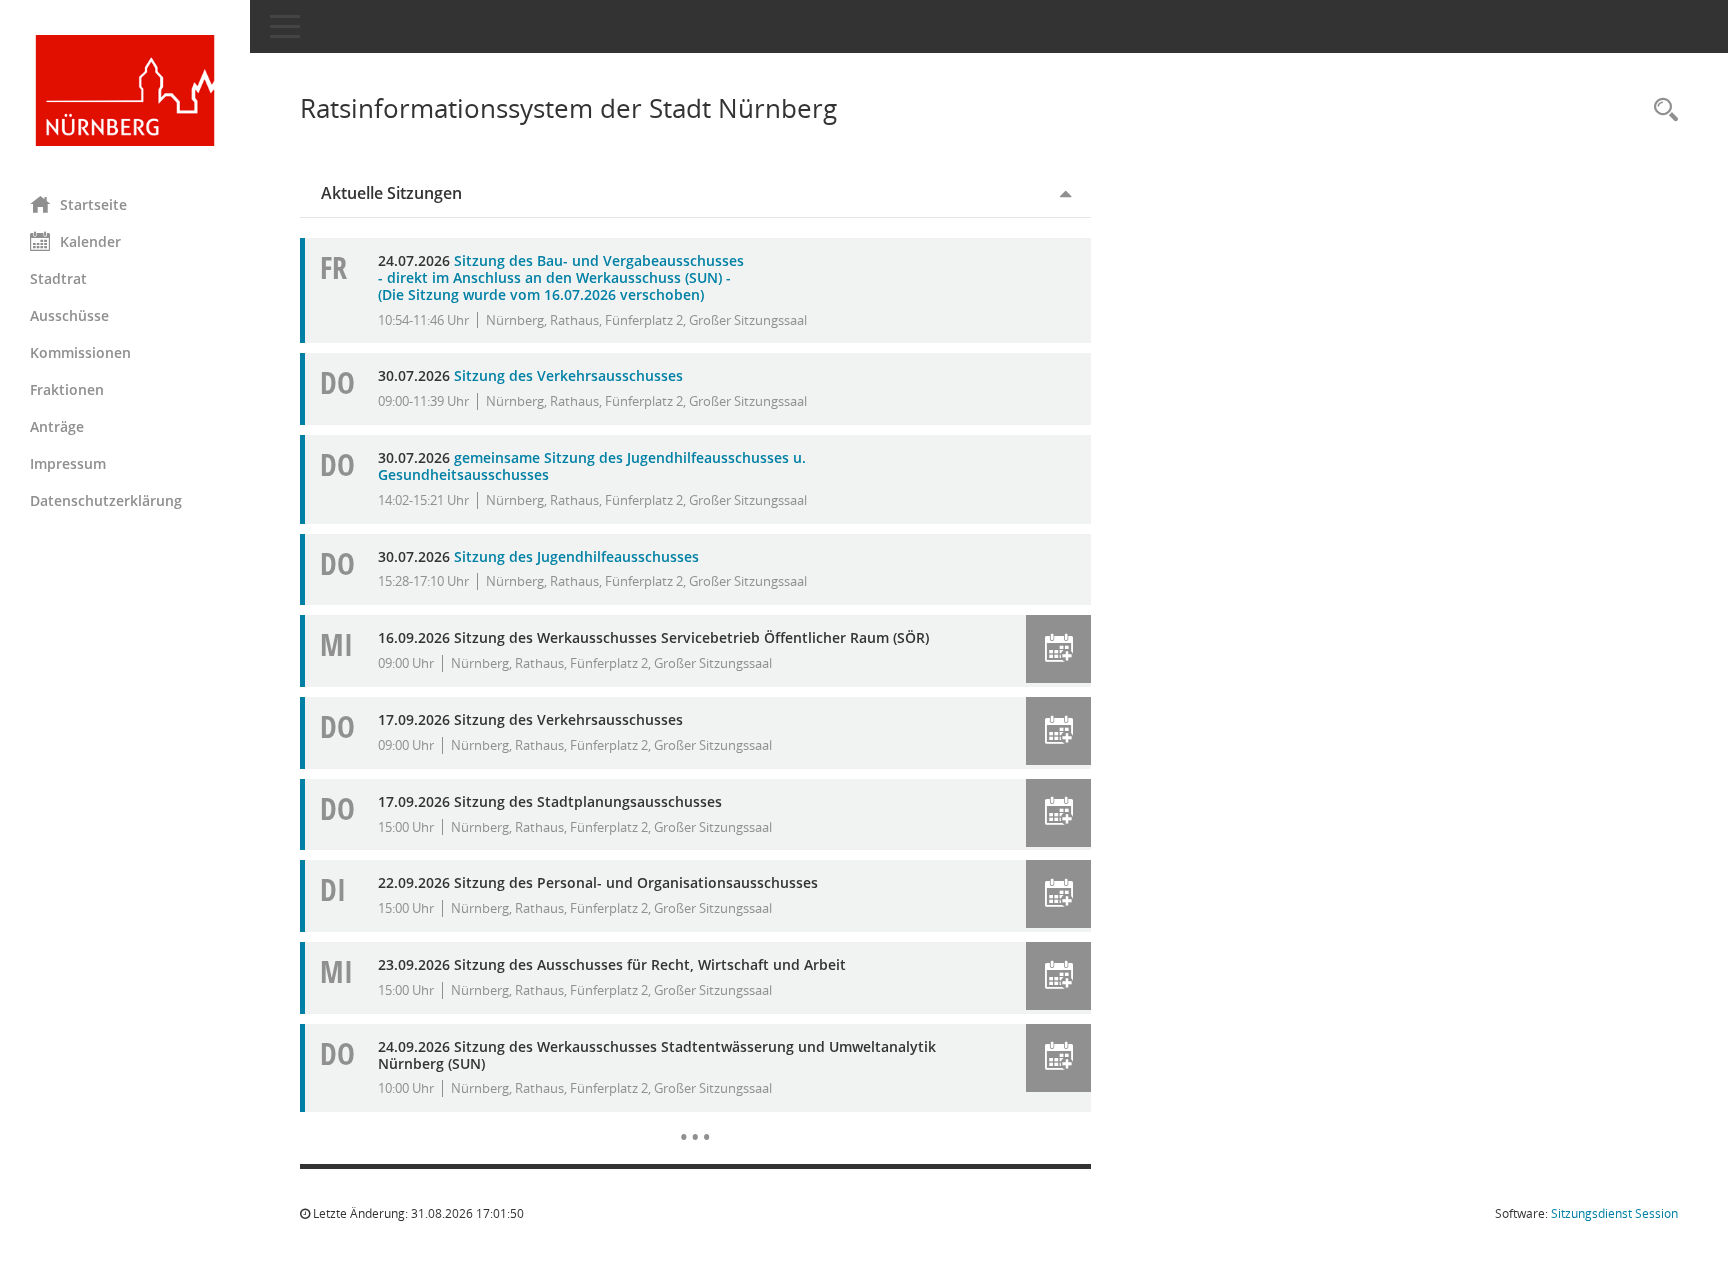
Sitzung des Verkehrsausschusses (568, 375)
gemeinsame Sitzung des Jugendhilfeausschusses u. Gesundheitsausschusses (592, 466)
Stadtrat (58, 278)
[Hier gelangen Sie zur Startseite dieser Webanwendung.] (125, 90)
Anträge (57, 426)
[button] (1058, 649)
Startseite (93, 204)
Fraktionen (67, 389)
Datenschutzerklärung (106, 500)
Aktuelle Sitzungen (391, 193)
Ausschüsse (69, 315)
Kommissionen (80, 352)
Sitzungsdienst (1614, 1213)
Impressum (68, 463)
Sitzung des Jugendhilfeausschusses (576, 556)
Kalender (90, 241)
